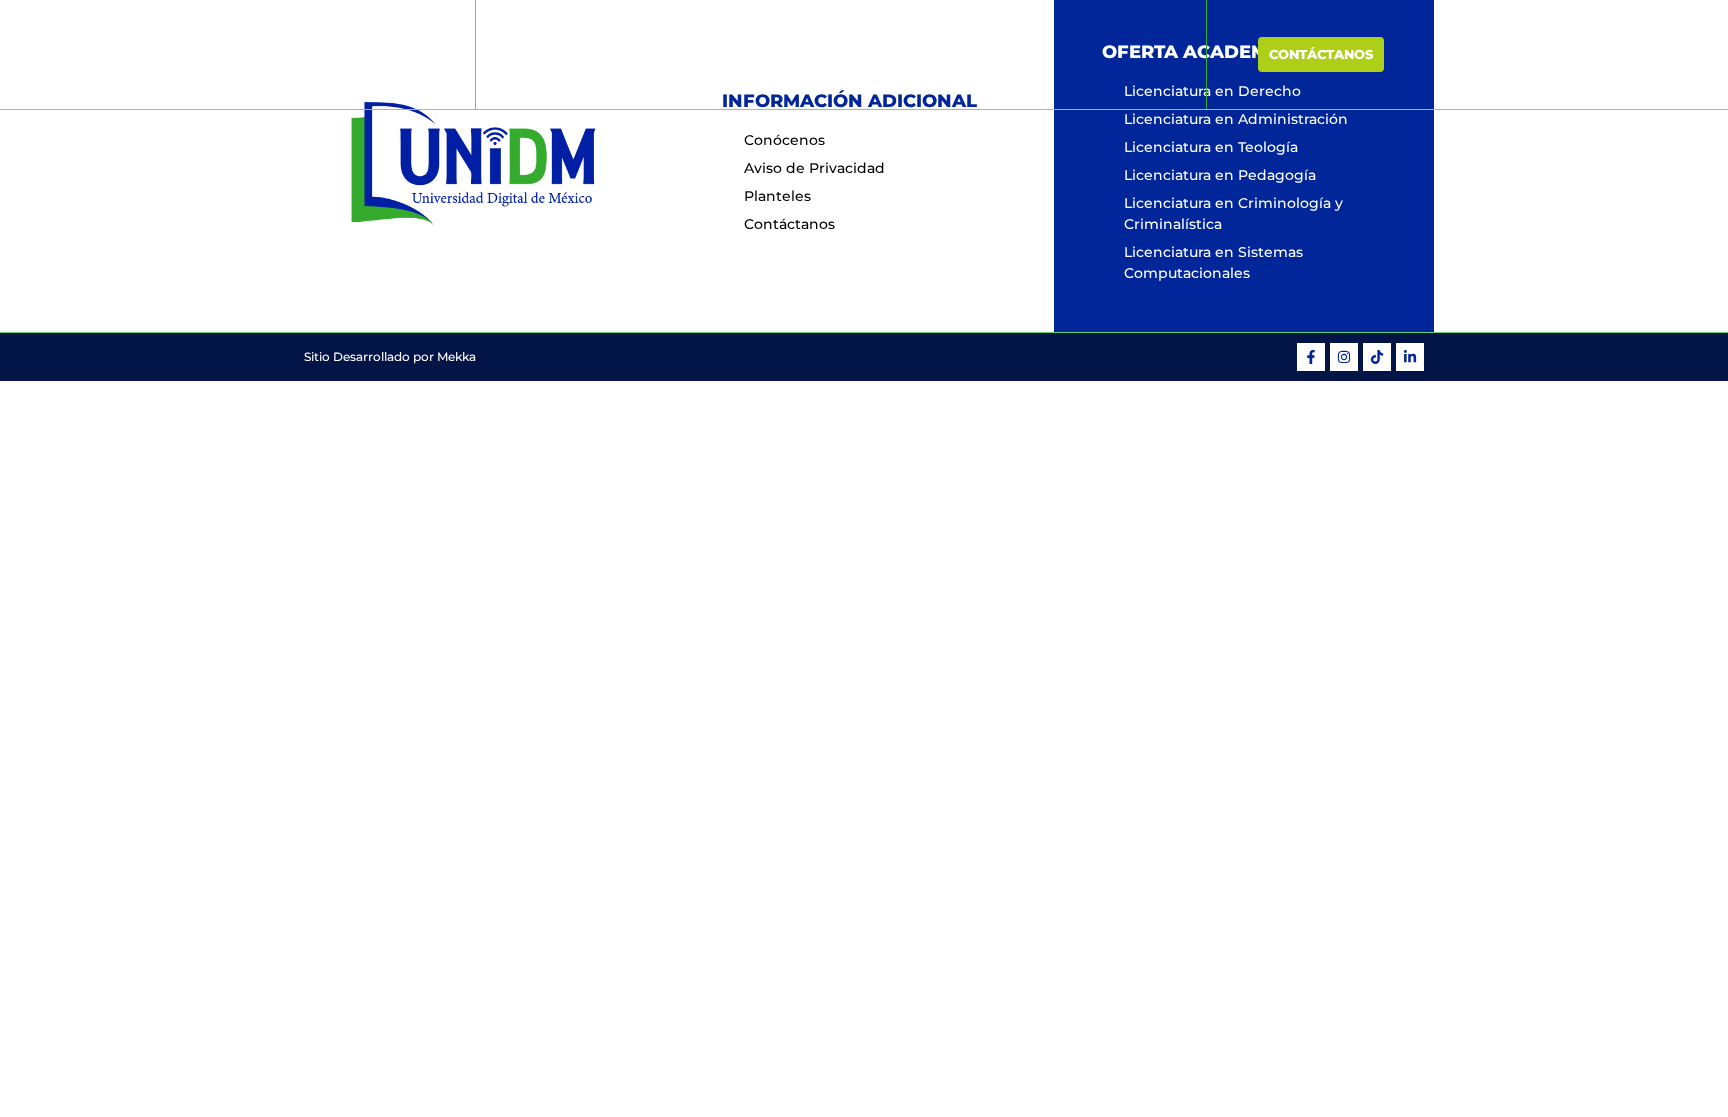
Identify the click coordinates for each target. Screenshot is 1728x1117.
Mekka (456, 356)
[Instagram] (1344, 357)
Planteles (1019, 54)
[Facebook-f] (1311, 357)
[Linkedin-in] (1410, 357)
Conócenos (739, 54)
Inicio (649, 54)
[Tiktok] (1377, 357)
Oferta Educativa (872, 54)
